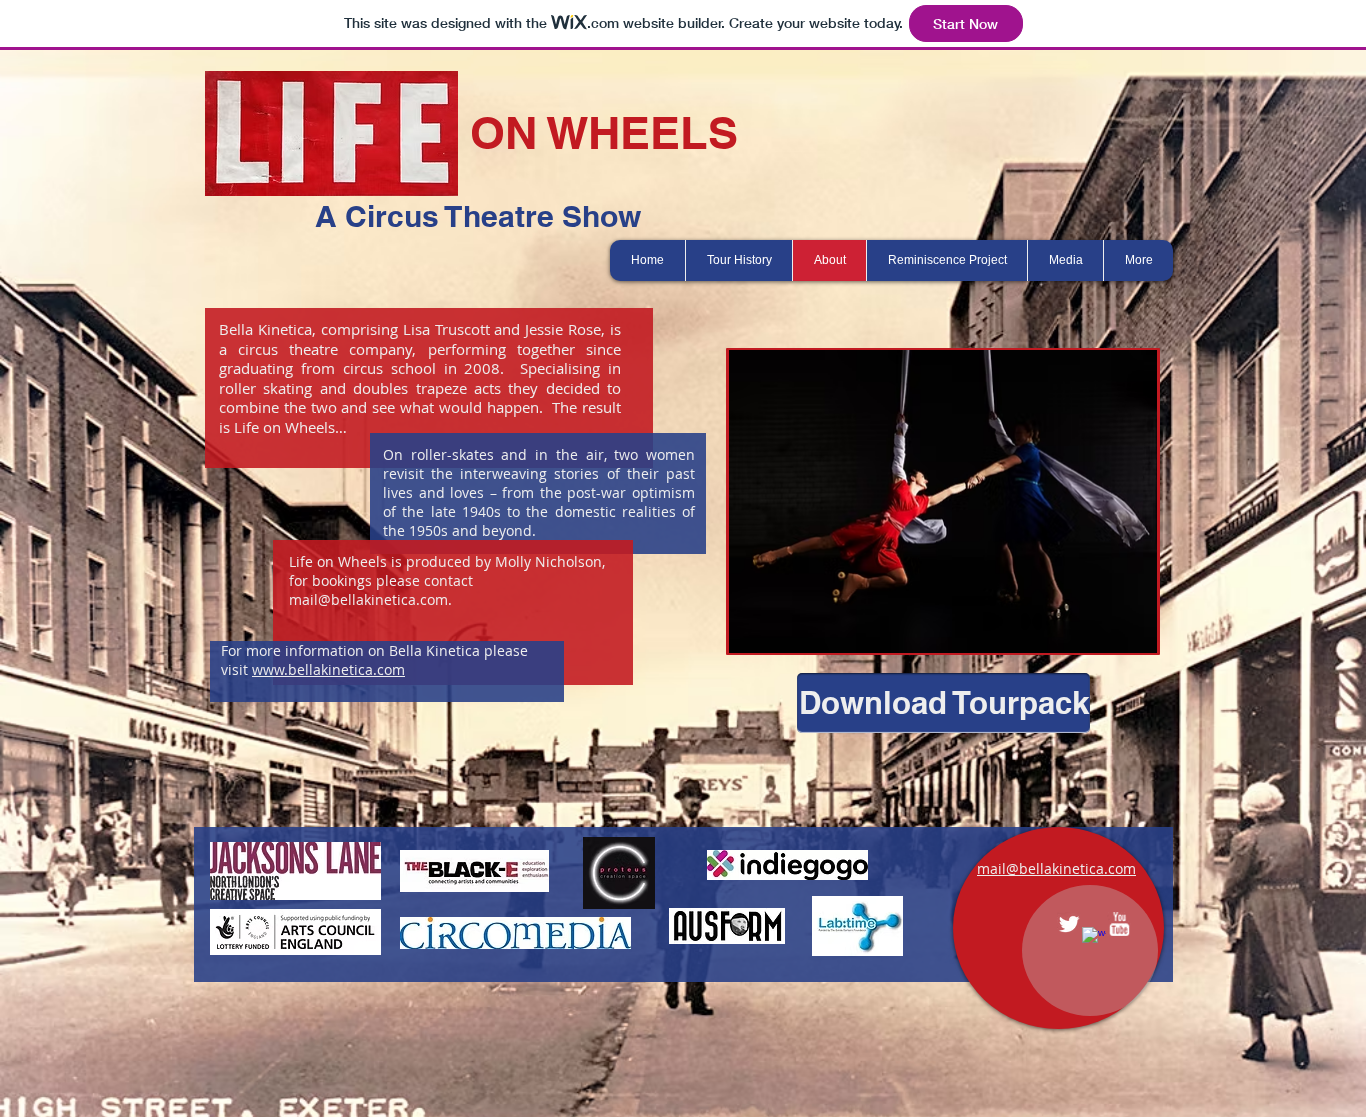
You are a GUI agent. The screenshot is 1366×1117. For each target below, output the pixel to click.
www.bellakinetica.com (328, 669)
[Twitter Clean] (1069, 924)
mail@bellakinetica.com (368, 599)
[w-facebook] (1094, 939)
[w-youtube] (1119, 924)
